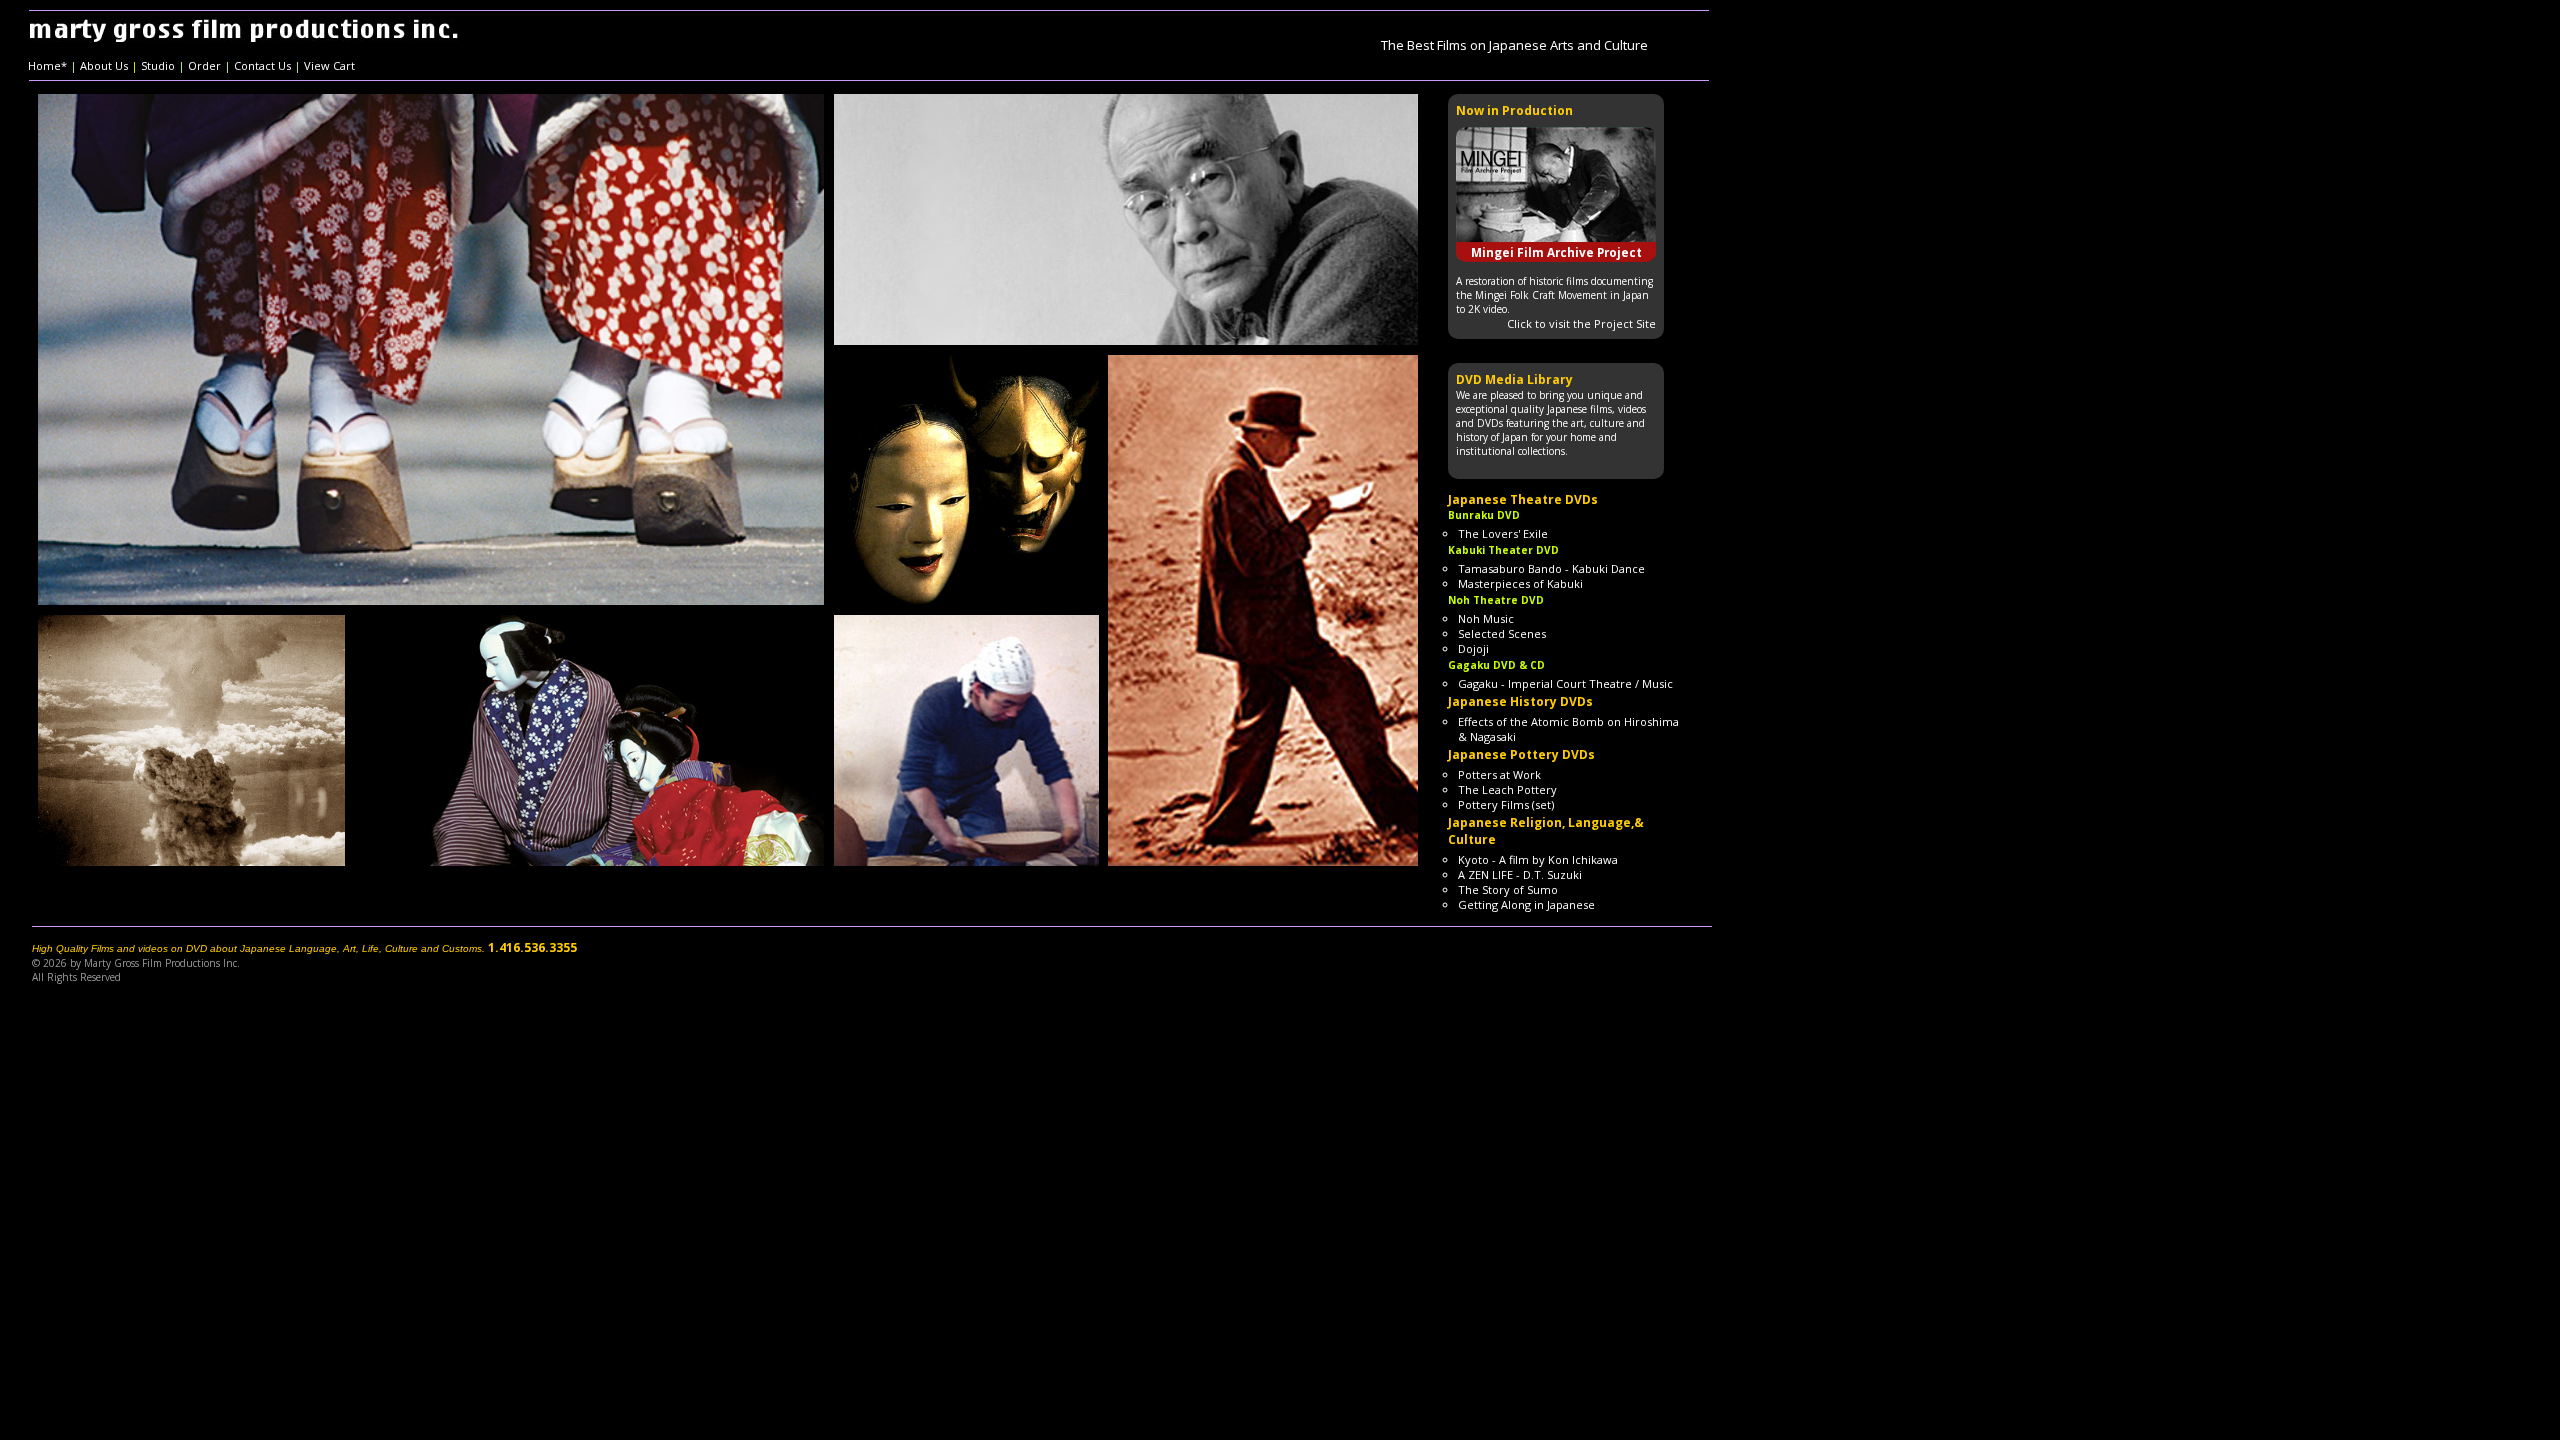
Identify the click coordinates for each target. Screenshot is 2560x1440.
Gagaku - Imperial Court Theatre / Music (1565, 683)
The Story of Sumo (1508, 889)
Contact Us (262, 65)
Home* (47, 65)
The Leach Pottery (1507, 789)
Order (204, 65)
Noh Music (1486, 618)
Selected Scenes (1502, 633)
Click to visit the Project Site (1581, 323)
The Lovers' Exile (1503, 533)
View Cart (329, 65)
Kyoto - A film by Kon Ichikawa (1538, 859)
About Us (104, 65)
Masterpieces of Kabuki (1520, 583)
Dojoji (1473, 648)
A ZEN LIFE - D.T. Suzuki (1520, 874)
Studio (158, 65)
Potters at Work (1499, 774)
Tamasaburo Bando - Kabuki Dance (1551, 568)
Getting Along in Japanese (1526, 904)
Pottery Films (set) (1506, 804)
